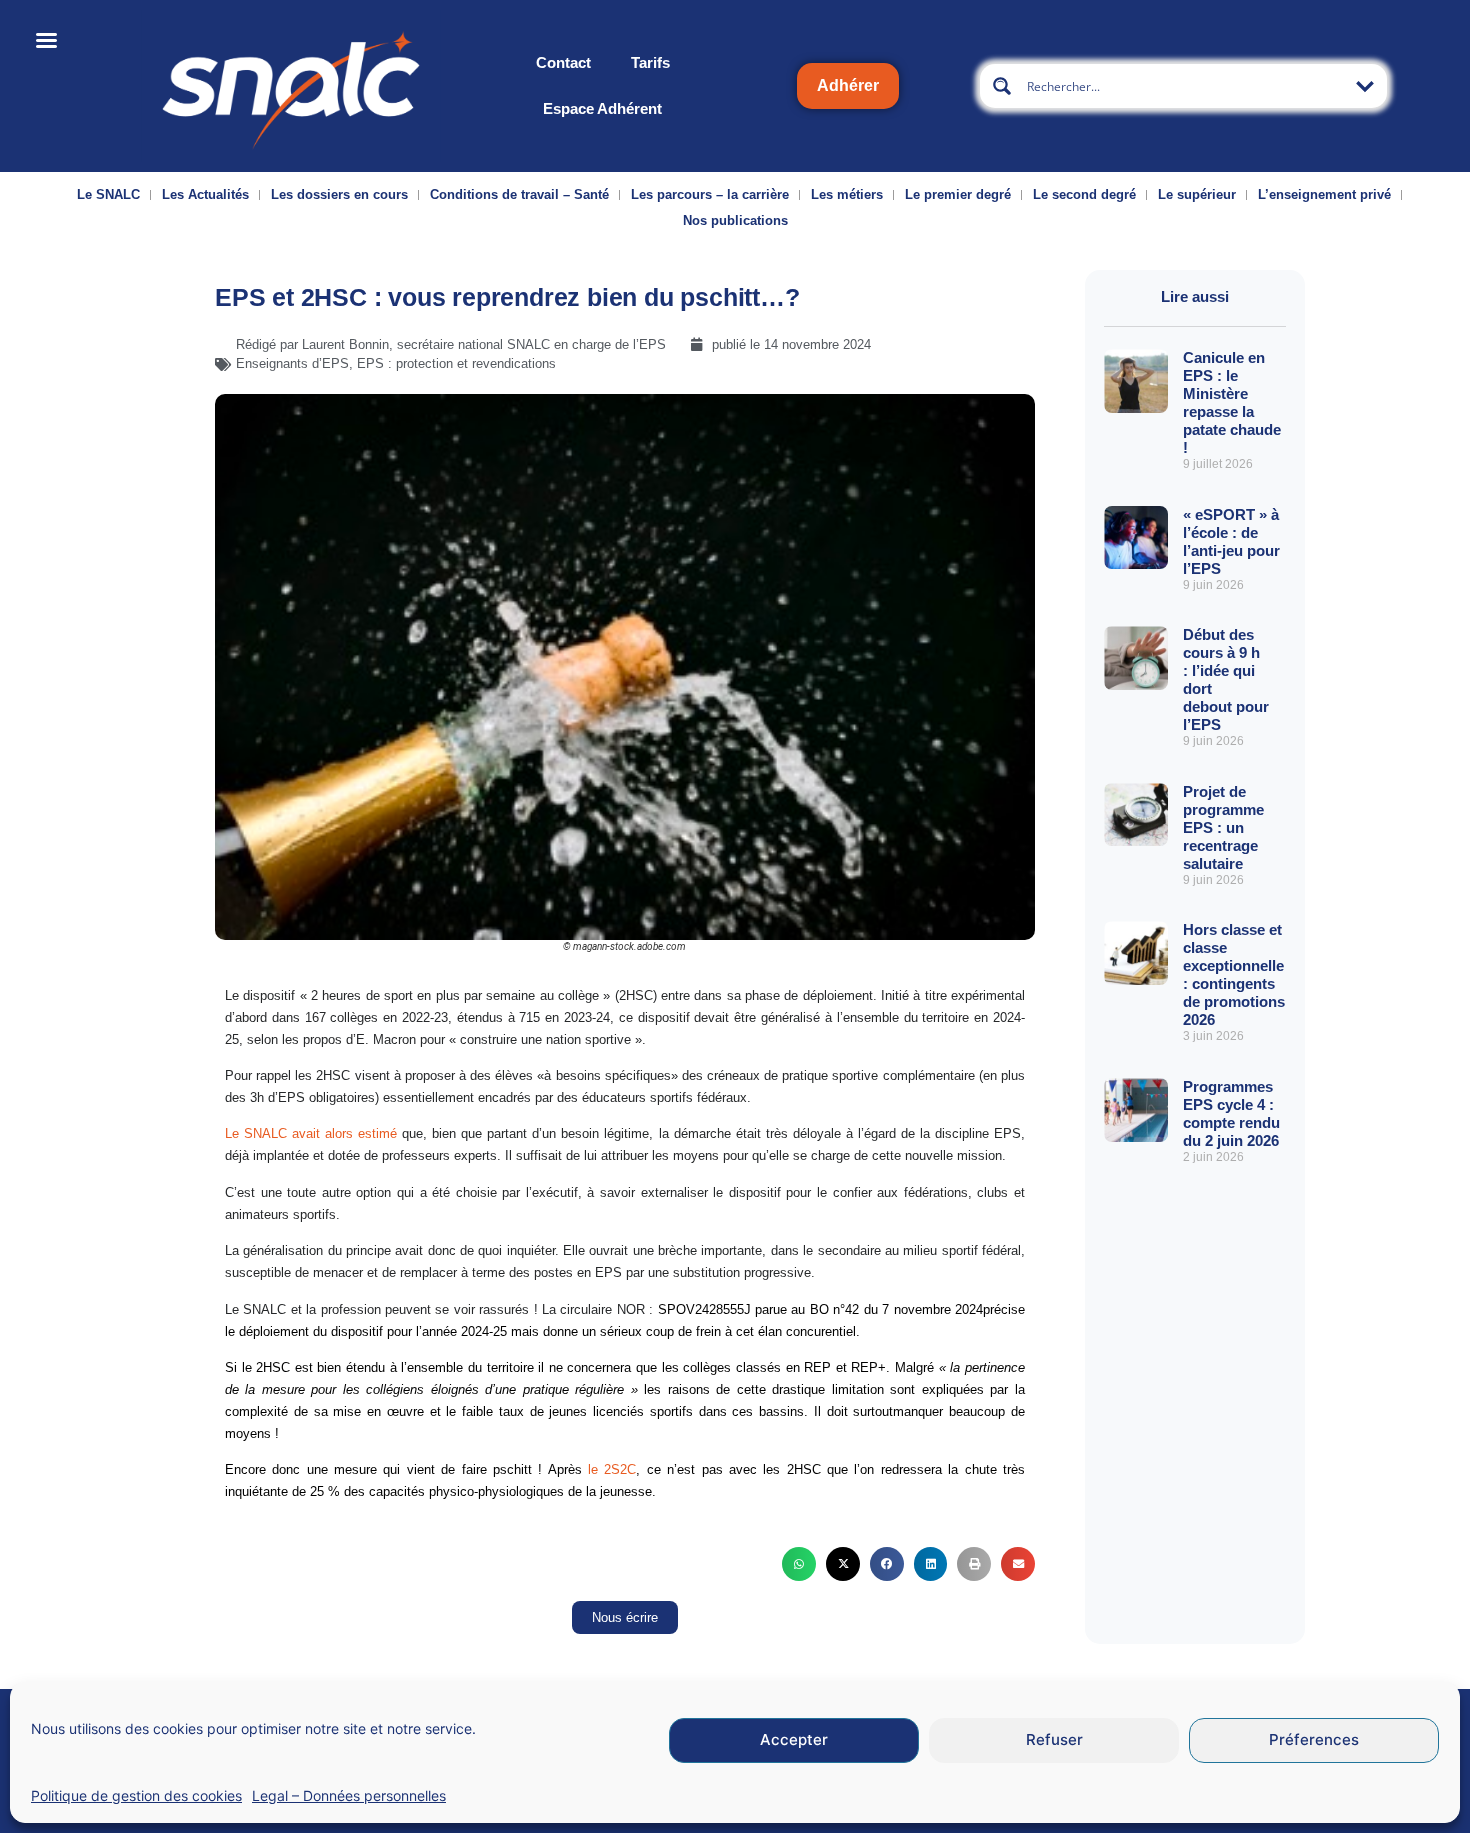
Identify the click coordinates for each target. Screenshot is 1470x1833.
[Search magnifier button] (1002, 86)
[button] (799, 1564)
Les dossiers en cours (339, 194)
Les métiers (847, 194)
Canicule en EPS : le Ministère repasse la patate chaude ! (1232, 402)
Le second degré (1084, 194)
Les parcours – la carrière (710, 194)
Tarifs (650, 62)
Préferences (1314, 1740)
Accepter (794, 1740)
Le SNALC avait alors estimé (311, 1133)
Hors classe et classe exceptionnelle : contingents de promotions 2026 (1234, 974)
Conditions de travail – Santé (519, 194)
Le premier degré (958, 194)
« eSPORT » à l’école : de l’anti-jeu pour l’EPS (1231, 541)
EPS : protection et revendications (456, 363)
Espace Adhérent (602, 108)
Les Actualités (205, 194)
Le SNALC (108, 194)
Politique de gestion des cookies (136, 1795)
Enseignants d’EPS (292, 363)
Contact (563, 62)
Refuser (1054, 1740)
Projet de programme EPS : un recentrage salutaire (1223, 827)
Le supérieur (1197, 194)
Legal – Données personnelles (349, 1795)
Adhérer (848, 85)
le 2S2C (609, 1469)
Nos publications (735, 220)
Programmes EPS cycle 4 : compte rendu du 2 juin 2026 (1231, 1113)
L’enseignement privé (1324, 194)
